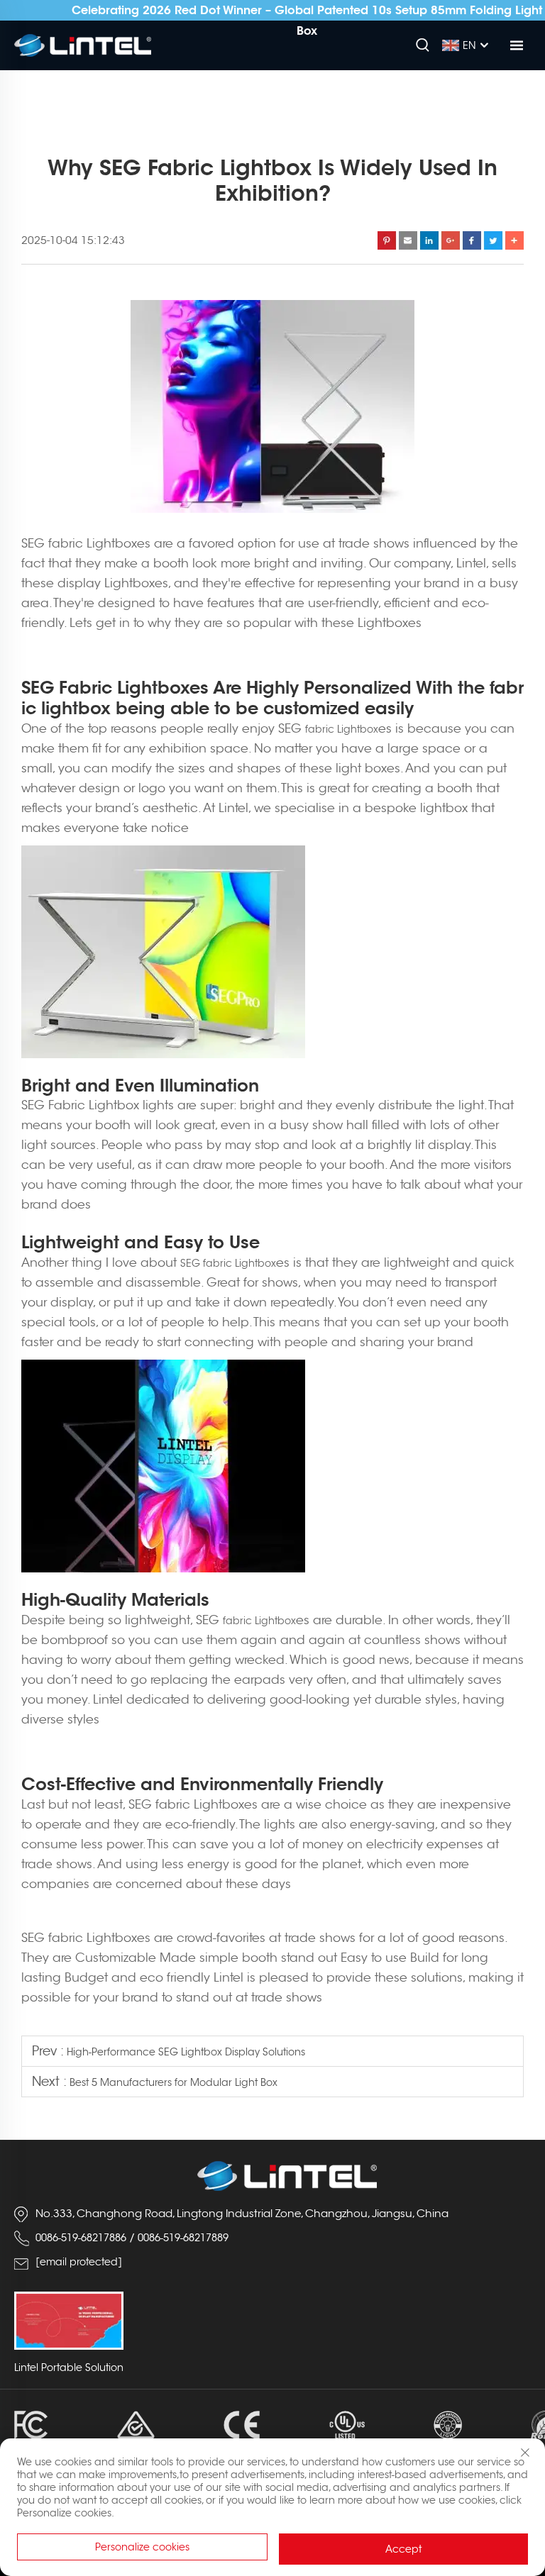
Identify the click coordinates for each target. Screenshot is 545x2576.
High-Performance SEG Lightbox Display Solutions (186, 2052)
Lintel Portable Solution (69, 2367)
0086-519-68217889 (183, 2238)
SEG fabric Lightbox (228, 1263)
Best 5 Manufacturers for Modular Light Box (174, 2082)
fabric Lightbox (342, 729)
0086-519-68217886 (81, 2238)
